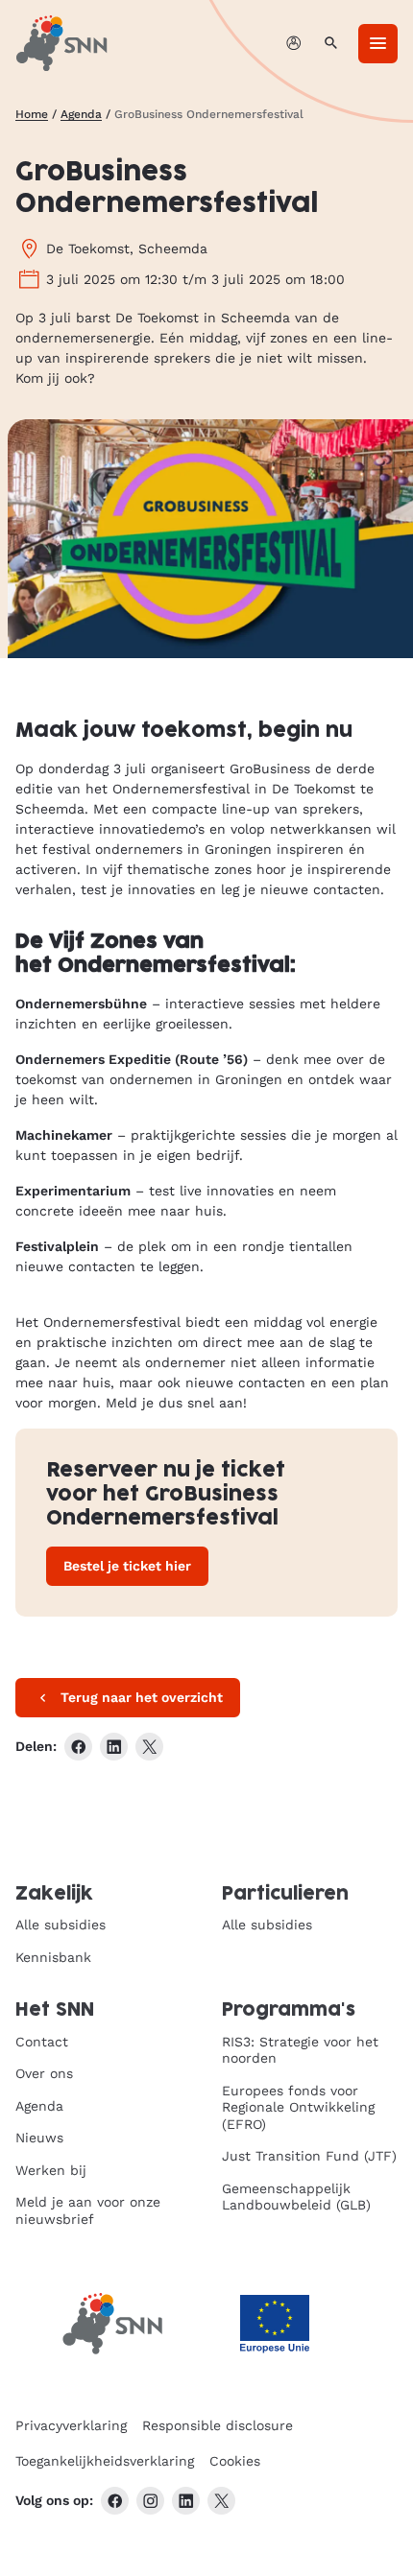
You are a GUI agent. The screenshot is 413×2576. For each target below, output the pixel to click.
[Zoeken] (331, 44)
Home (32, 114)
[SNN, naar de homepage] (61, 43)
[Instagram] (150, 2501)
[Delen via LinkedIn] (114, 1747)
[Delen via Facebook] (78, 1747)
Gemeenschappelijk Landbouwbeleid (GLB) (296, 2197)
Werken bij (51, 2170)
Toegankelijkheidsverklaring (105, 2461)
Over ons (44, 2073)
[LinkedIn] (186, 2501)
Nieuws (39, 2138)
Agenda (81, 114)
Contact (42, 2042)
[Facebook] (115, 2501)
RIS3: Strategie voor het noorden (300, 2050)
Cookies (235, 2461)
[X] (221, 2501)
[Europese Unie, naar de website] (275, 2324)
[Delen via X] (149, 1747)
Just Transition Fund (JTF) (309, 2156)
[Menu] (378, 44)
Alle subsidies (61, 1925)
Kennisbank (53, 1957)
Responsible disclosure (218, 2425)
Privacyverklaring (71, 2425)
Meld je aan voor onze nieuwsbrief (88, 2210)
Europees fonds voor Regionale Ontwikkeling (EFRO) (298, 2107)
